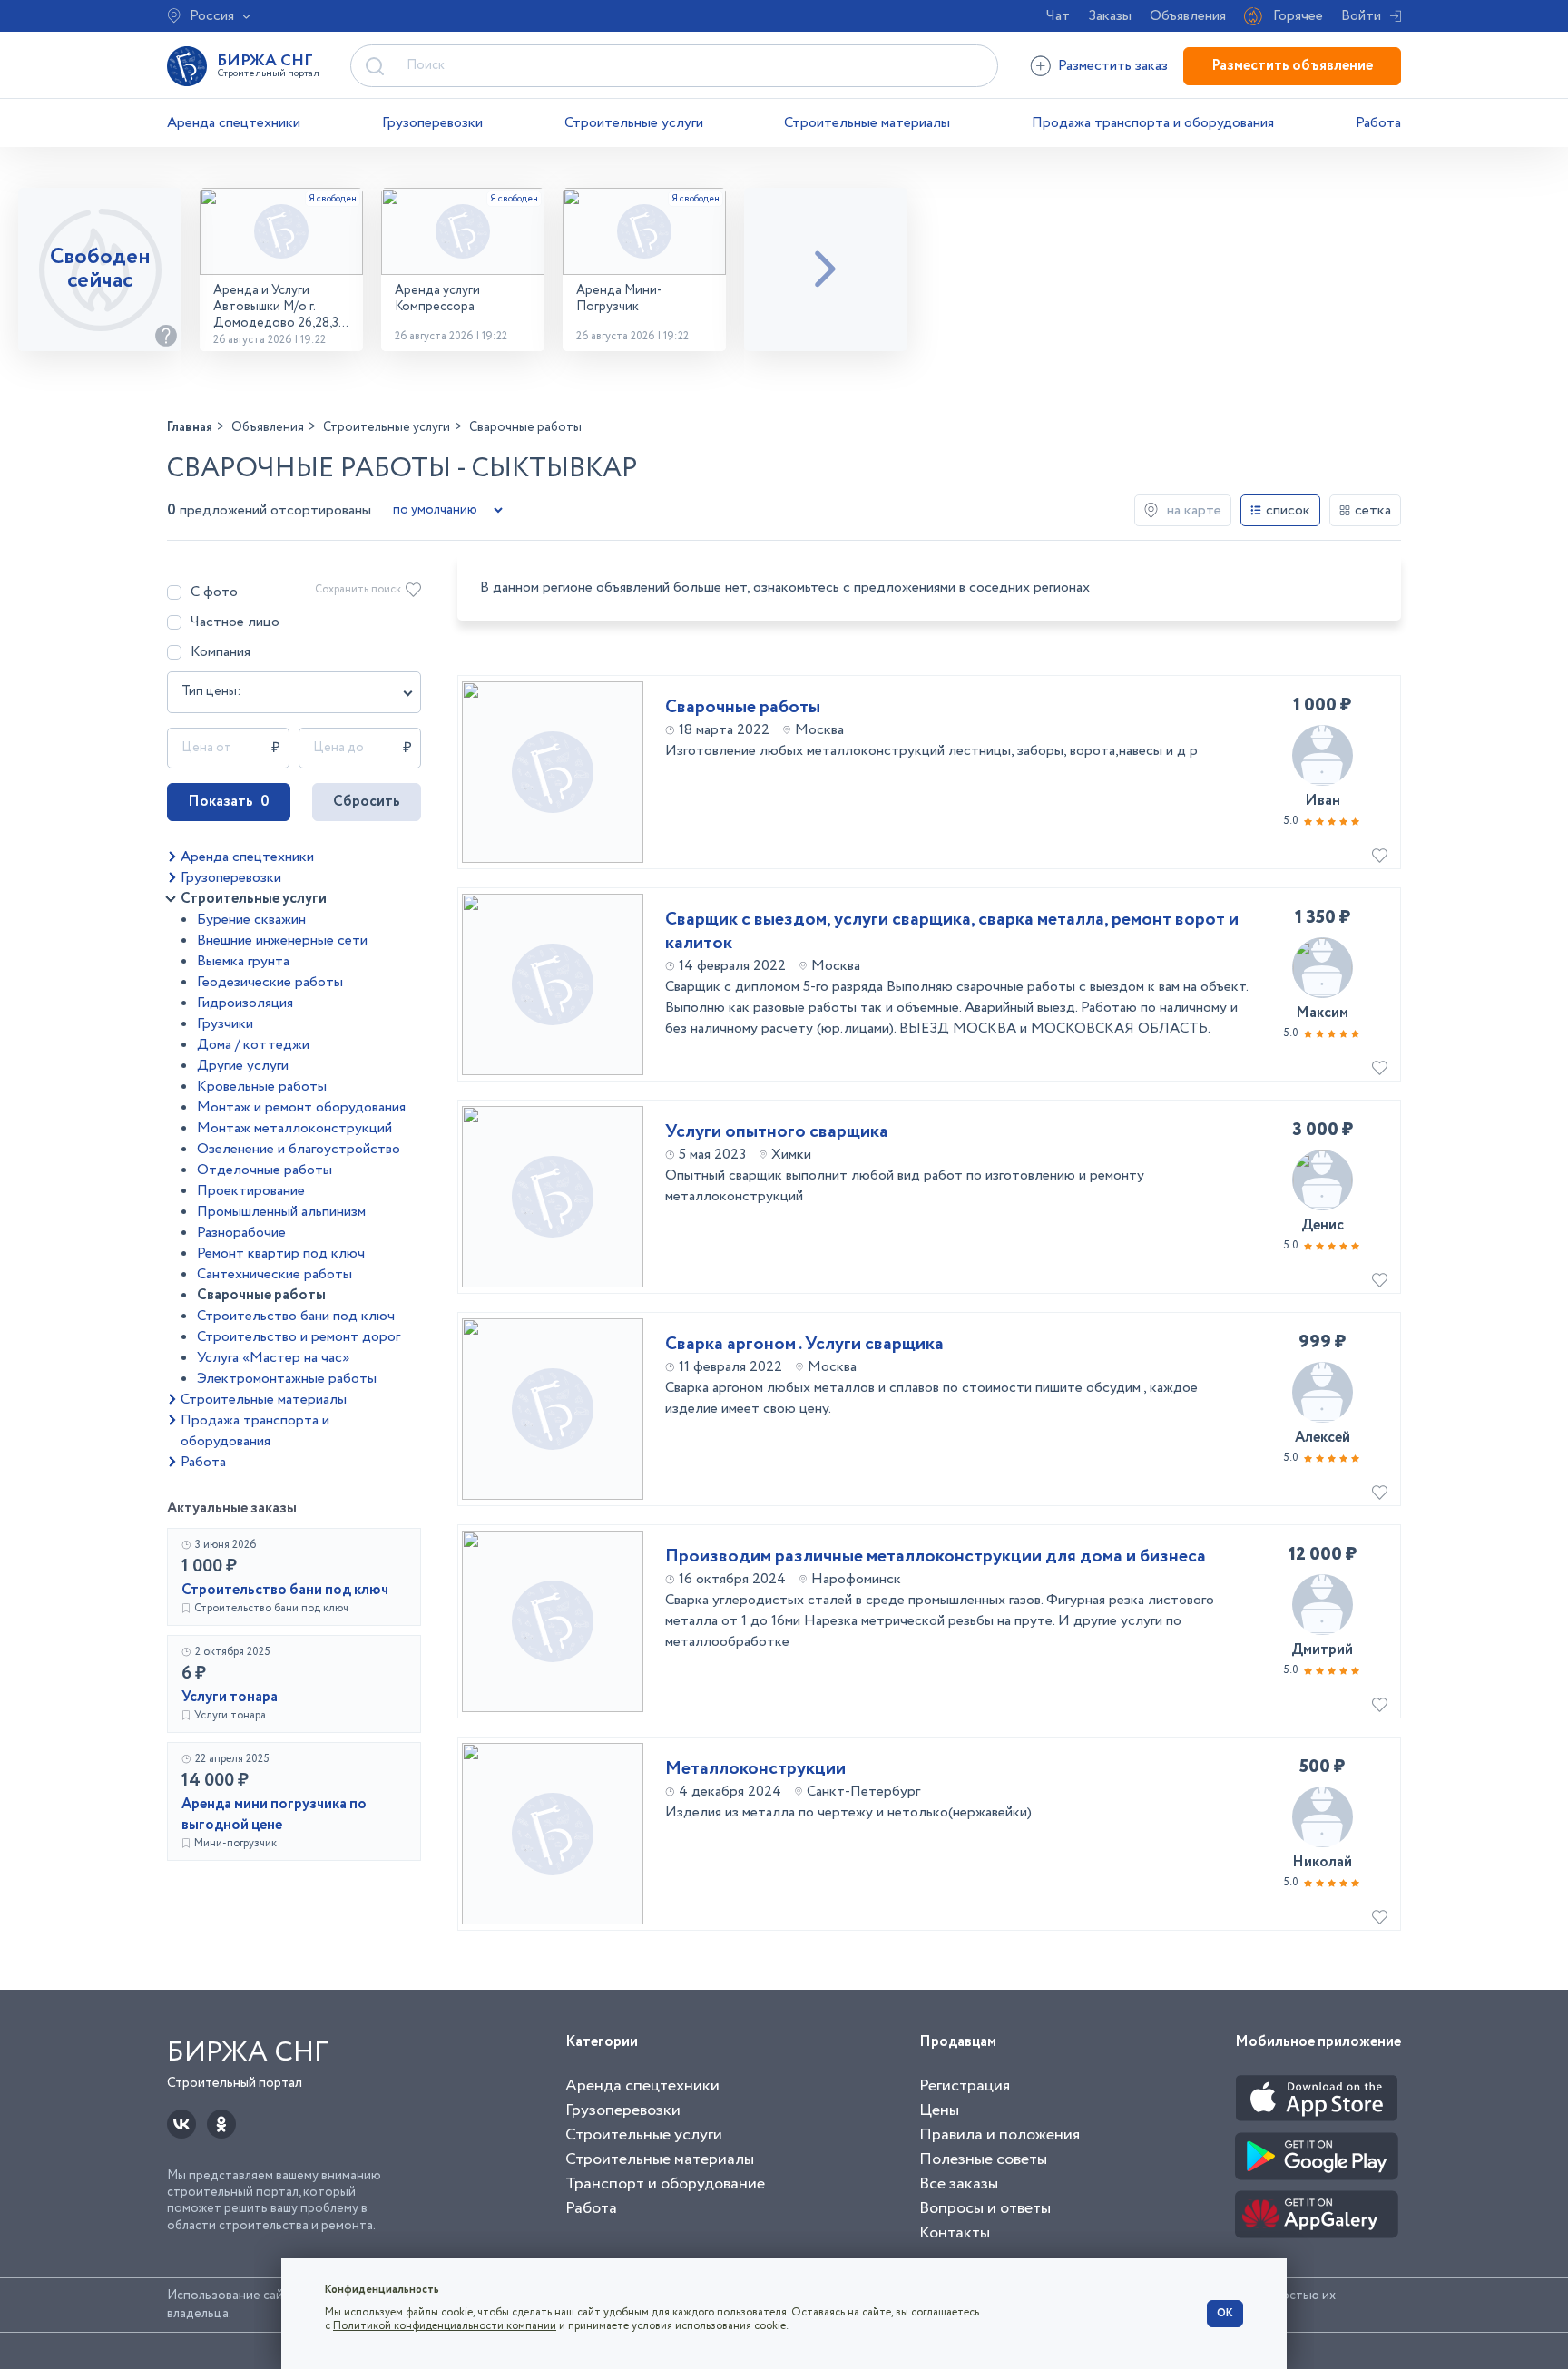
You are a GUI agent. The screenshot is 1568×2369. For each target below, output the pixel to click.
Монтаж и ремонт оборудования (301, 1107)
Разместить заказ (1113, 66)
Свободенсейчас (100, 269)
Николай (1322, 1862)
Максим (1322, 1013)
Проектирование (251, 1191)
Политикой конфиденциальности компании (445, 2326)
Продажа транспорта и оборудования (1153, 123)
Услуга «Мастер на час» (273, 1358)
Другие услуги (243, 1066)
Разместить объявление (1292, 66)
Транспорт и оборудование (665, 2184)
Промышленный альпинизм (281, 1212)
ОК (1225, 2313)
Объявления (1188, 16)
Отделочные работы (265, 1170)
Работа (1378, 123)
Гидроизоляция (245, 1003)
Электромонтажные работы (287, 1379)
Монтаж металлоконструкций (294, 1128)
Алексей (1323, 1438)
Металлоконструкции (755, 1769)
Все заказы (959, 2184)
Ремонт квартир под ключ (281, 1253)
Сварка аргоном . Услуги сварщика (804, 1345)
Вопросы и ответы (985, 2208)
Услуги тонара (230, 1697)
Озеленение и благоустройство (299, 1149)
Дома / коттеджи (253, 1045)
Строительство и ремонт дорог (299, 1337)
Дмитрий (1322, 1650)
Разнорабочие (241, 1233)
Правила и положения (1000, 2135)
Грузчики (225, 1024)
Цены (939, 2110)
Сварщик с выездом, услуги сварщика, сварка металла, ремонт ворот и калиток (952, 932)
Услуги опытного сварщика (777, 1132)
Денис (1323, 1225)
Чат (1058, 16)
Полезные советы (983, 2159)
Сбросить (367, 802)
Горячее (1298, 16)
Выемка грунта (243, 961)
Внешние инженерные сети (282, 940)
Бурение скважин (251, 920)
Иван (1323, 801)
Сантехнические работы (274, 1274)
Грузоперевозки (432, 123)
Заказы (1110, 16)
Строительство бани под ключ (296, 1316)
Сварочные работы (261, 1295)
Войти (1361, 16)
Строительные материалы (867, 123)
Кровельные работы (262, 1087)
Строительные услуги (634, 123)
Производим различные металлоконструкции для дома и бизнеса (936, 1557)
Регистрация (965, 2086)
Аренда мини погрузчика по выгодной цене (274, 1815)
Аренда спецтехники (234, 123)
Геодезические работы (270, 982)
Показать (229, 802)
